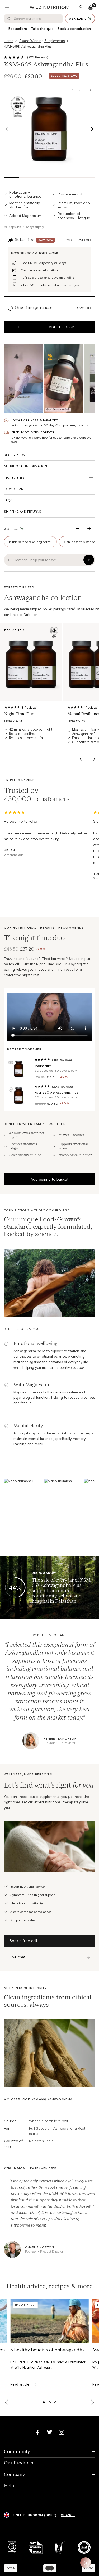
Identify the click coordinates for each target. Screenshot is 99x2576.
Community (50, 2452)
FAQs (8, 500)
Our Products (50, 2463)
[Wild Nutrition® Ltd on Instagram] (61, 2432)
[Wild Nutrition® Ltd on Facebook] (38, 2432)
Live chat (17, 1957)
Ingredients (14, 477)
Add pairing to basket (49, 1179)
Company (50, 2475)
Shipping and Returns (23, 511)
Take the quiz (42, 29)
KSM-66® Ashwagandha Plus (56, 1092)
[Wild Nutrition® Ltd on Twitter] (49, 2432)
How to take (15, 489)
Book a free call (23, 1941)
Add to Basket (64, 327)
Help (50, 2486)
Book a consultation (74, 29)
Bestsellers (18, 29)
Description (15, 455)
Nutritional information (25, 466)
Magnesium (43, 1066)
